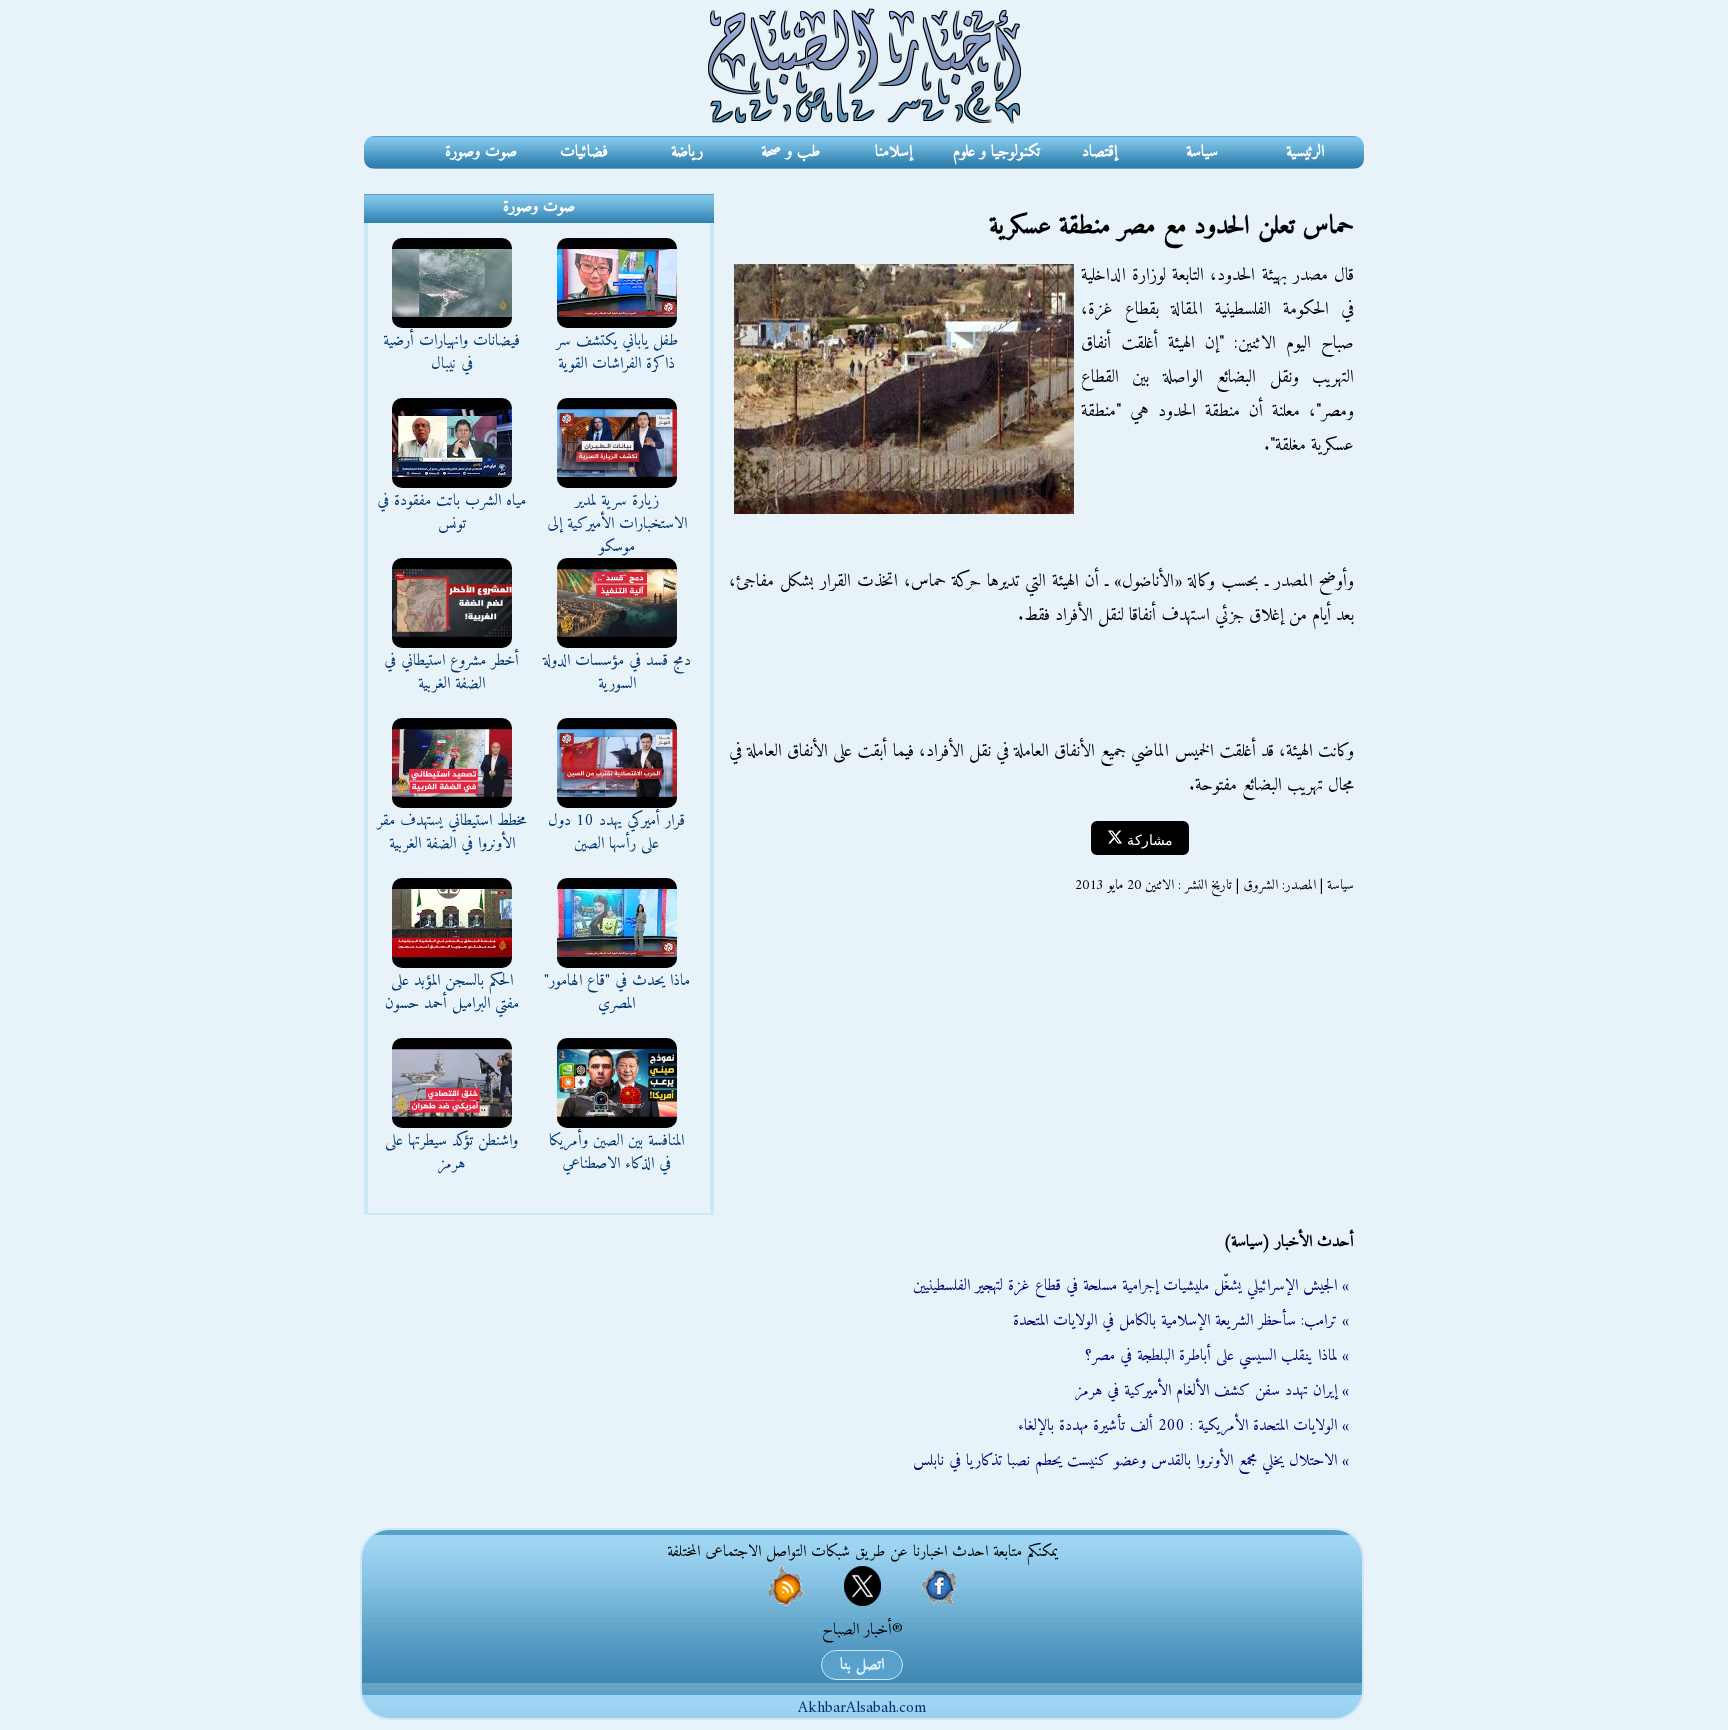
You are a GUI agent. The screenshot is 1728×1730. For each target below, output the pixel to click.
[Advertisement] (1039, 1063)
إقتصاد (1099, 152)
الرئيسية (1305, 152)
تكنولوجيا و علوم (996, 152)
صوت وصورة (481, 152)
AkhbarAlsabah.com (862, 1708)
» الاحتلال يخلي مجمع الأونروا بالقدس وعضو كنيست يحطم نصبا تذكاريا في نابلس (1131, 1461)
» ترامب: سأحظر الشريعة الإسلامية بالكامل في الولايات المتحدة (1181, 1321)
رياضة (687, 152)
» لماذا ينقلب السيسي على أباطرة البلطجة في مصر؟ (1217, 1356)
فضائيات (584, 152)
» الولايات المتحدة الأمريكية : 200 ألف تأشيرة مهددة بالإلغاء (1183, 1426)
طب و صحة (790, 152)
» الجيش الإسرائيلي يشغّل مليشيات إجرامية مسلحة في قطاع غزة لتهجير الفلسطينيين (1131, 1286)
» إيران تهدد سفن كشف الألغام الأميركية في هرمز (1212, 1391)
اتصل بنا (862, 1665)
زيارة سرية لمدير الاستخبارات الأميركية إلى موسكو (617, 524)
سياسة (1202, 152)
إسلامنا (893, 152)
